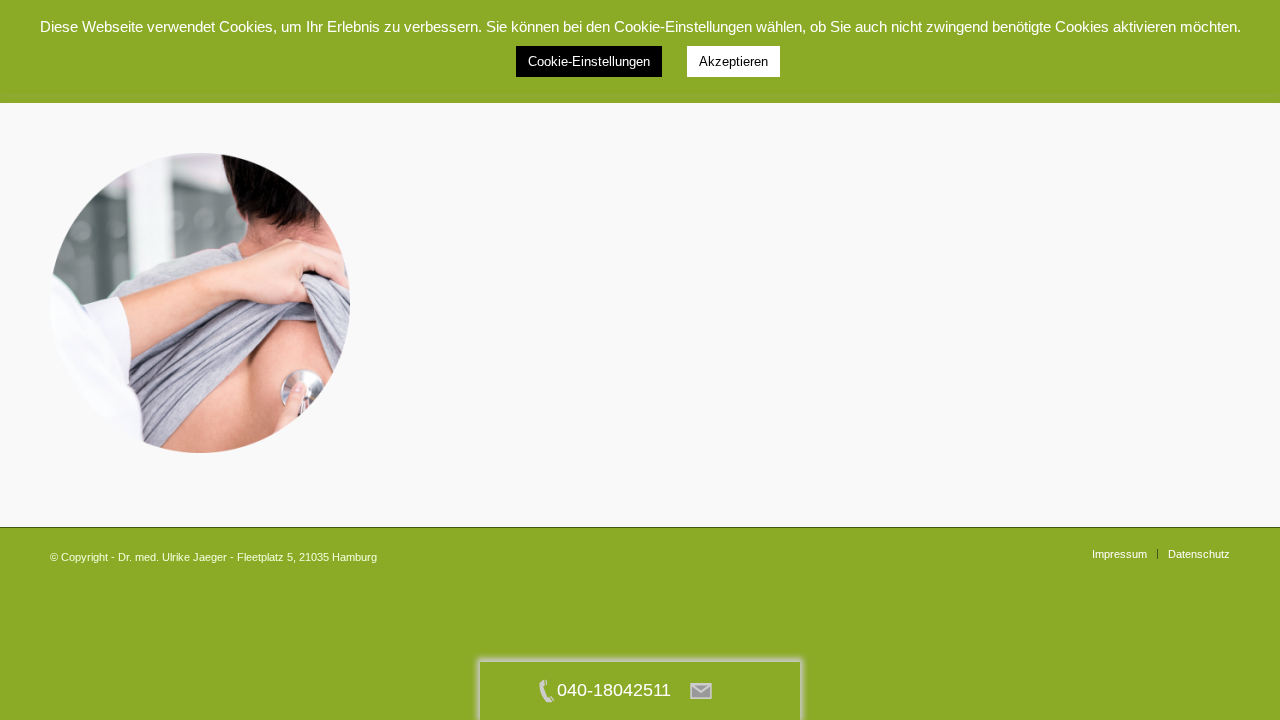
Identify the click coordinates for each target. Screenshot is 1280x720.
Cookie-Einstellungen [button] (589, 61)
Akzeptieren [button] (733, 61)
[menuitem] (1119, 554)
